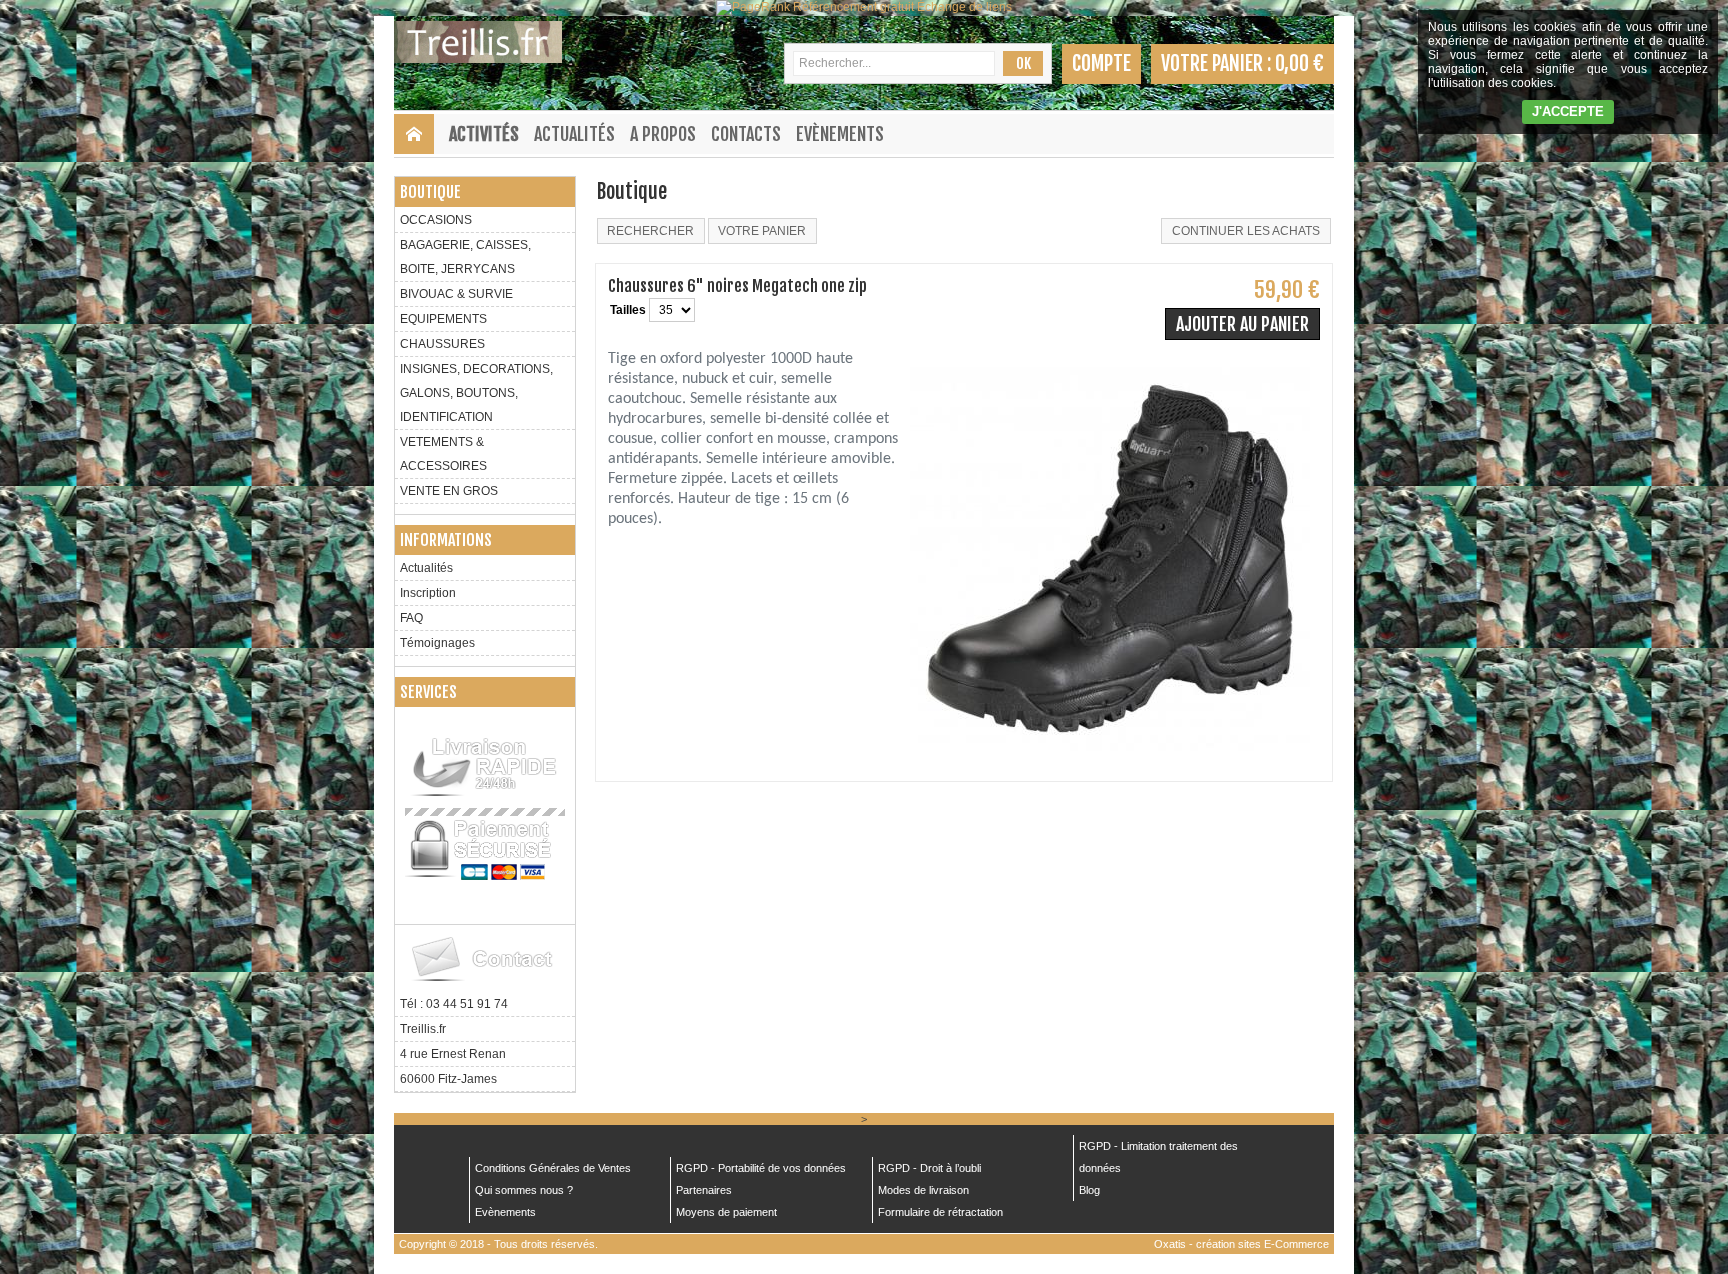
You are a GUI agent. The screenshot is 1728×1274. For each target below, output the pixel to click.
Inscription (428, 593)
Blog (1089, 1190)
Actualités (574, 134)
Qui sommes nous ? (524, 1190)
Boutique (430, 192)
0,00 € (1299, 63)
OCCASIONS (436, 220)
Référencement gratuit (853, 7)
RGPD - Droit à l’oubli (929, 1168)
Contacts (746, 134)
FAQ (411, 618)
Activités (484, 134)
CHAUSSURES (442, 344)
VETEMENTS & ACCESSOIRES (443, 454)
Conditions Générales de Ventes (553, 1168)
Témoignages (437, 643)
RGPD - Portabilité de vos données (761, 1168)
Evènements (840, 134)
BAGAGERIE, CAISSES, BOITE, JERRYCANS (465, 257)
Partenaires (704, 1190)
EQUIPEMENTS (443, 319)
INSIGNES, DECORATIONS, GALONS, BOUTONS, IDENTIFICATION (476, 393)
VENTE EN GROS (449, 491)
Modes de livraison (923, 1190)
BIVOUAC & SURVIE (456, 294)
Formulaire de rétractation (940, 1212)
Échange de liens (964, 7)
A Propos (663, 134)
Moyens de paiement (726, 1212)
